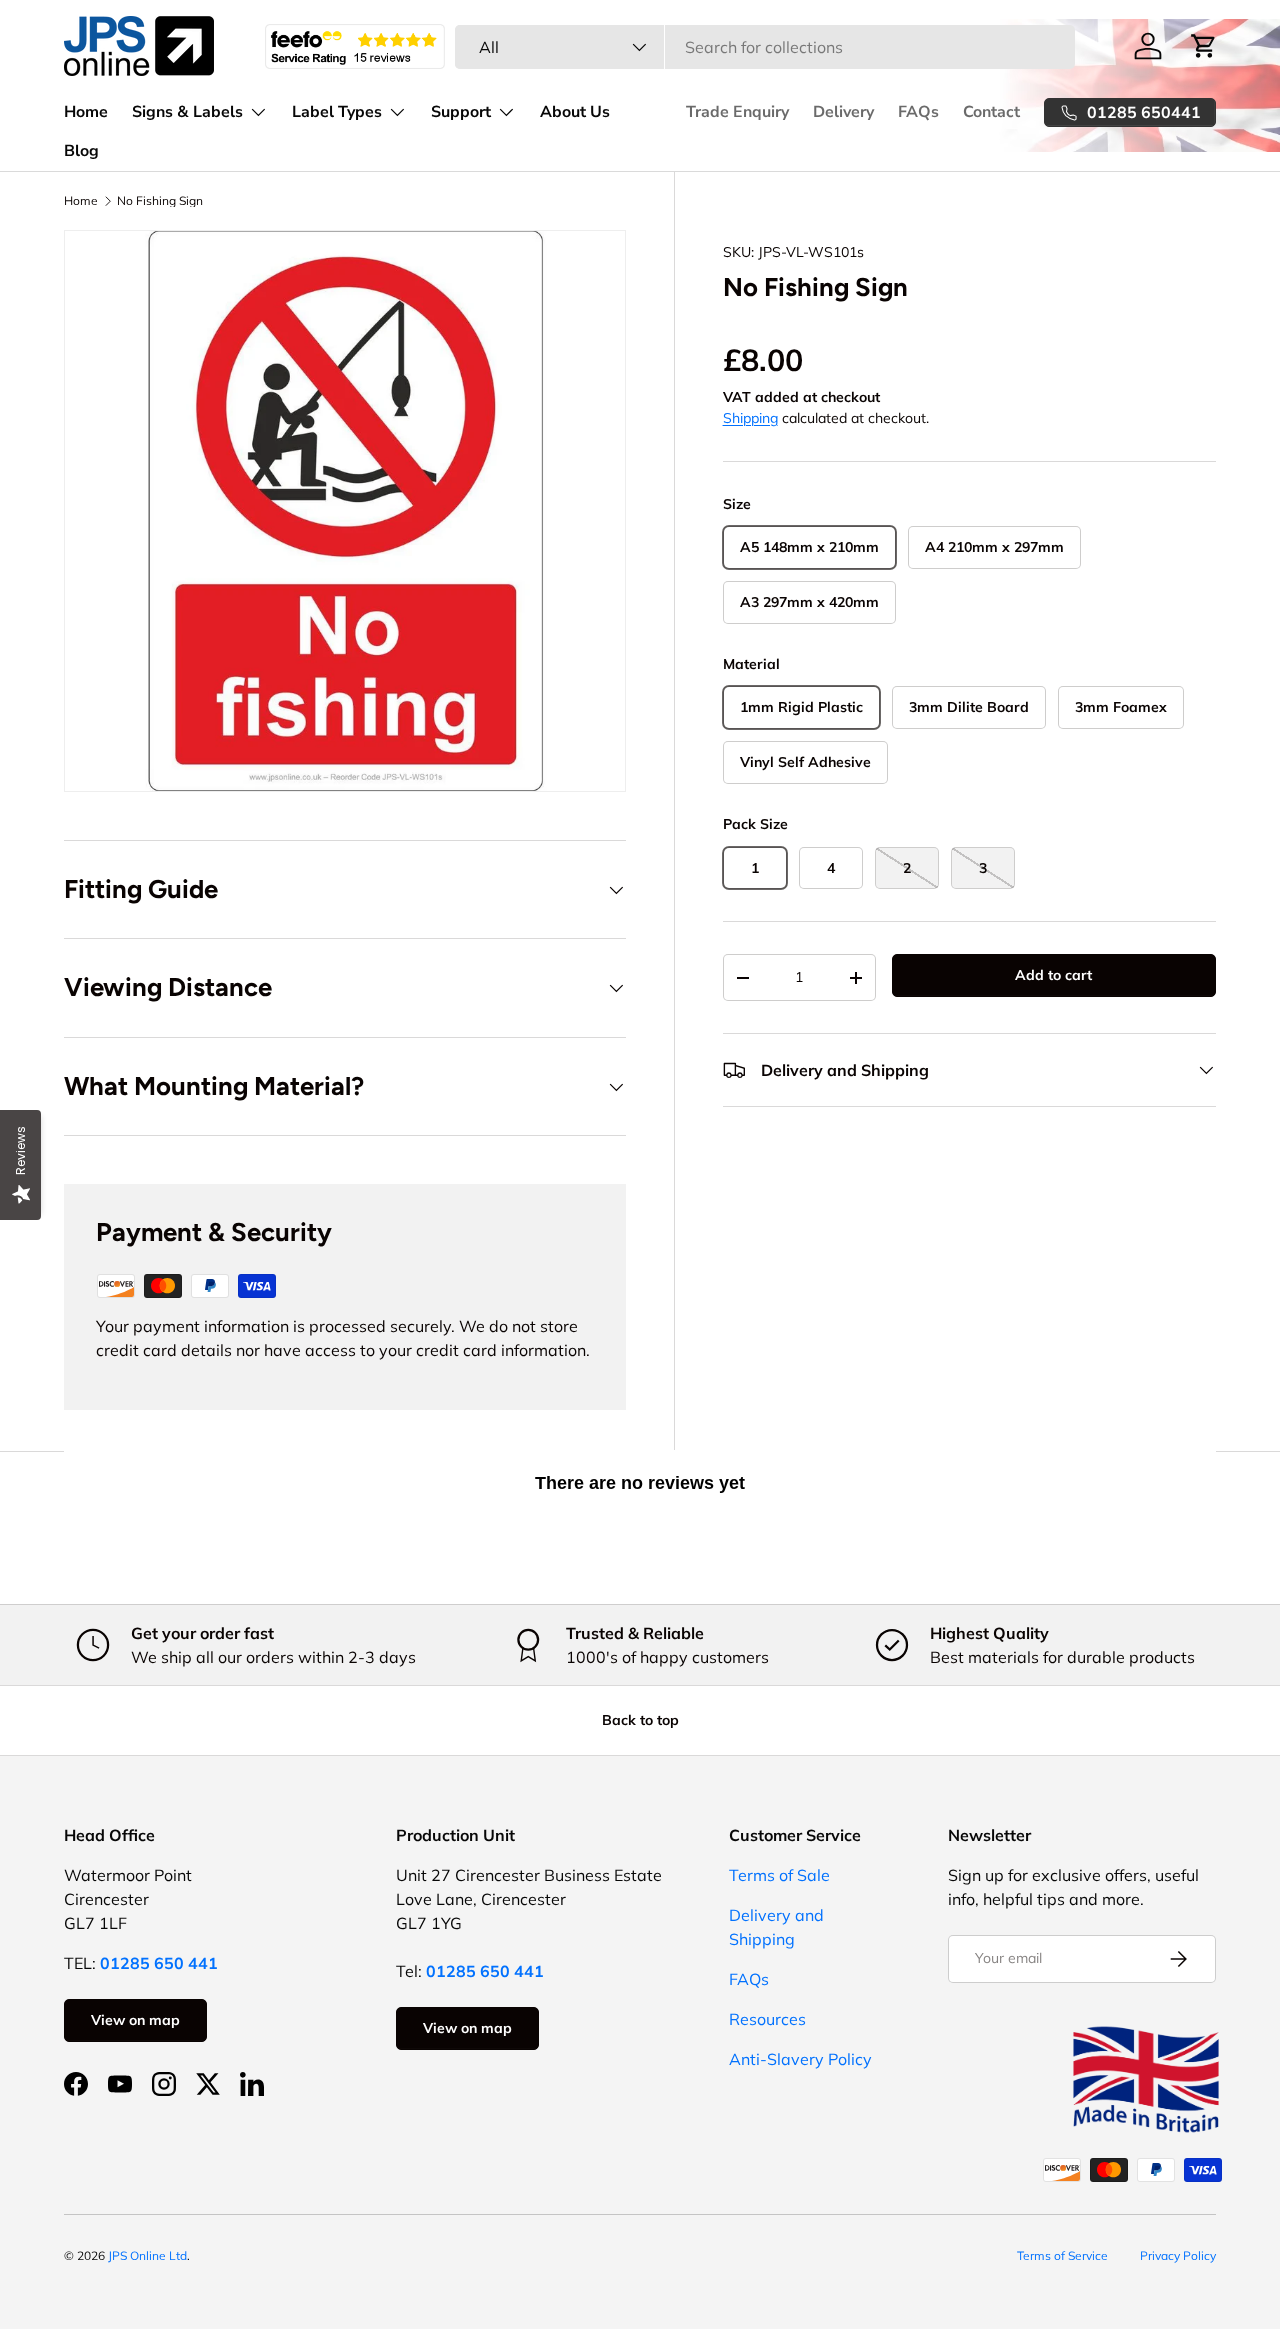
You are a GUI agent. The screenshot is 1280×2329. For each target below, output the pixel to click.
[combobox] (765, 47)
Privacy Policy (1178, 2255)
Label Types (337, 112)
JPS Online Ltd (147, 2255)
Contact (991, 112)
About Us (575, 112)
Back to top (640, 1720)
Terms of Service (1062, 2255)
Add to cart (1053, 975)
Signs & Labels (187, 112)
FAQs (918, 112)
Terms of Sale (779, 1875)
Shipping (750, 418)
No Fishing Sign (160, 201)
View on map (135, 2020)
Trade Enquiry (737, 112)
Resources (767, 2019)
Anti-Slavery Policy (800, 2059)
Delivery (843, 112)
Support (461, 112)
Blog (81, 151)
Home (86, 112)
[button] (1204, 46)
